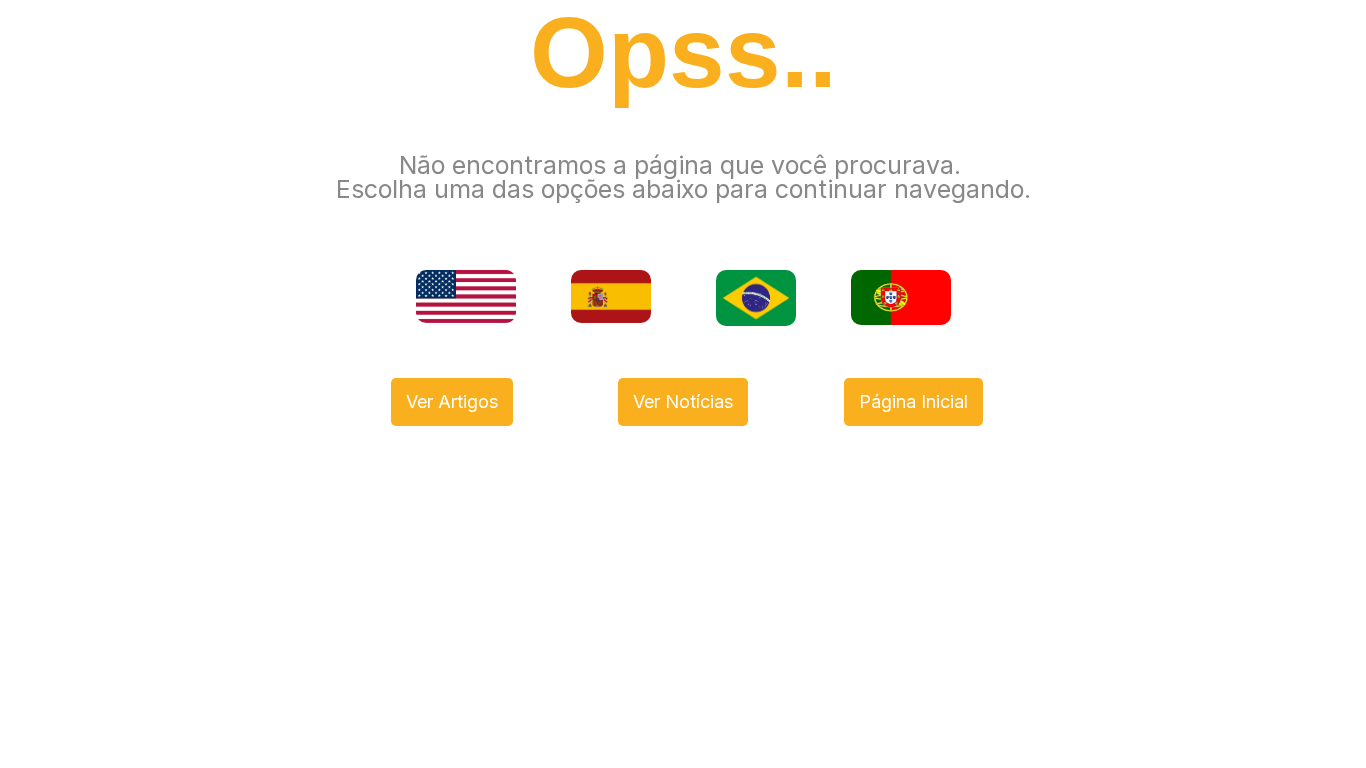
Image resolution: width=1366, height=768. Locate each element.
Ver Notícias (683, 401)
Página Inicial (913, 401)
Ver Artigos (452, 401)
